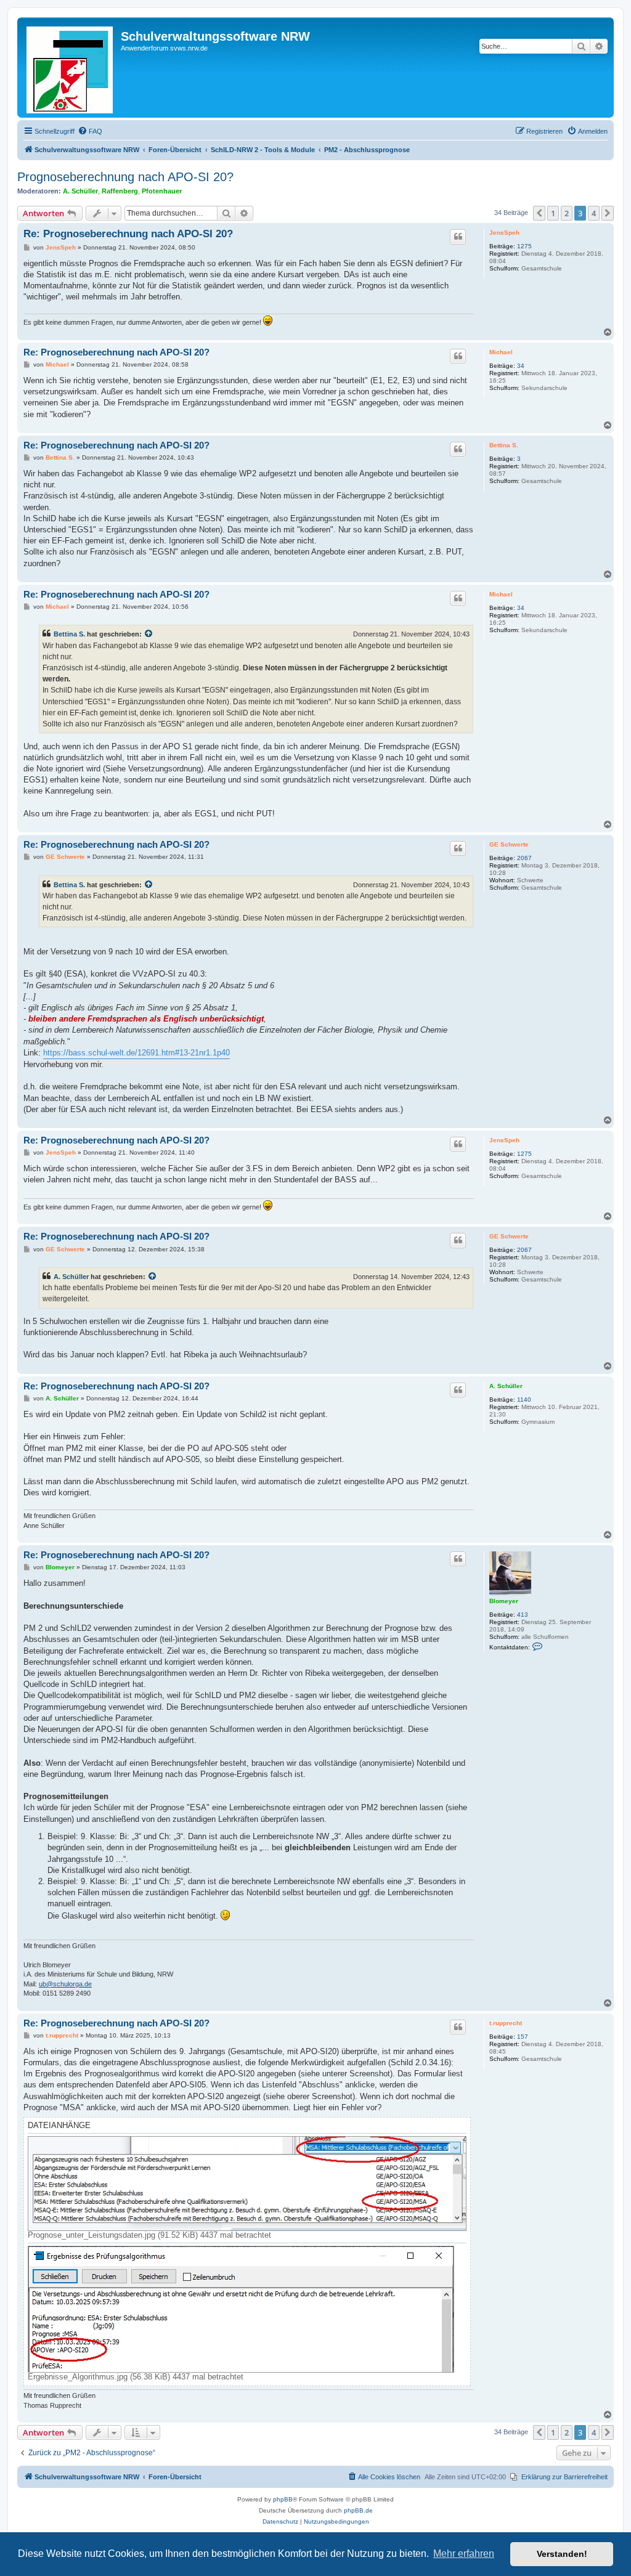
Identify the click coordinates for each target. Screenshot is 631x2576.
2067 (524, 858)
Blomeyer (504, 1601)
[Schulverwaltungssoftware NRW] (71, 67)
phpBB (283, 2499)
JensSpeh (504, 233)
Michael (501, 352)
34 (521, 366)
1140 (524, 1400)
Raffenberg (120, 191)
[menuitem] (90, 131)
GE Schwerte (509, 844)
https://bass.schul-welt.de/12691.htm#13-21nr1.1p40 (136, 1053)
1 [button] (553, 213)
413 (523, 1615)
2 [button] (567, 213)
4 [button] (594, 213)
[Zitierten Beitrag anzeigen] (149, 634)
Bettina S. (504, 445)
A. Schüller (80, 191)
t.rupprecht (506, 2023)
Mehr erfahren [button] (464, 2554)
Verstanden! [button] (562, 2554)
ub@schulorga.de (65, 1984)
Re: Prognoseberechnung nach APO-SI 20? (128, 234)
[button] (539, 213)
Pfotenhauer (162, 191)
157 (523, 2037)
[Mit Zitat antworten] (458, 237)
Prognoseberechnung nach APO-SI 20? (125, 177)
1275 (524, 246)
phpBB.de (358, 2510)
